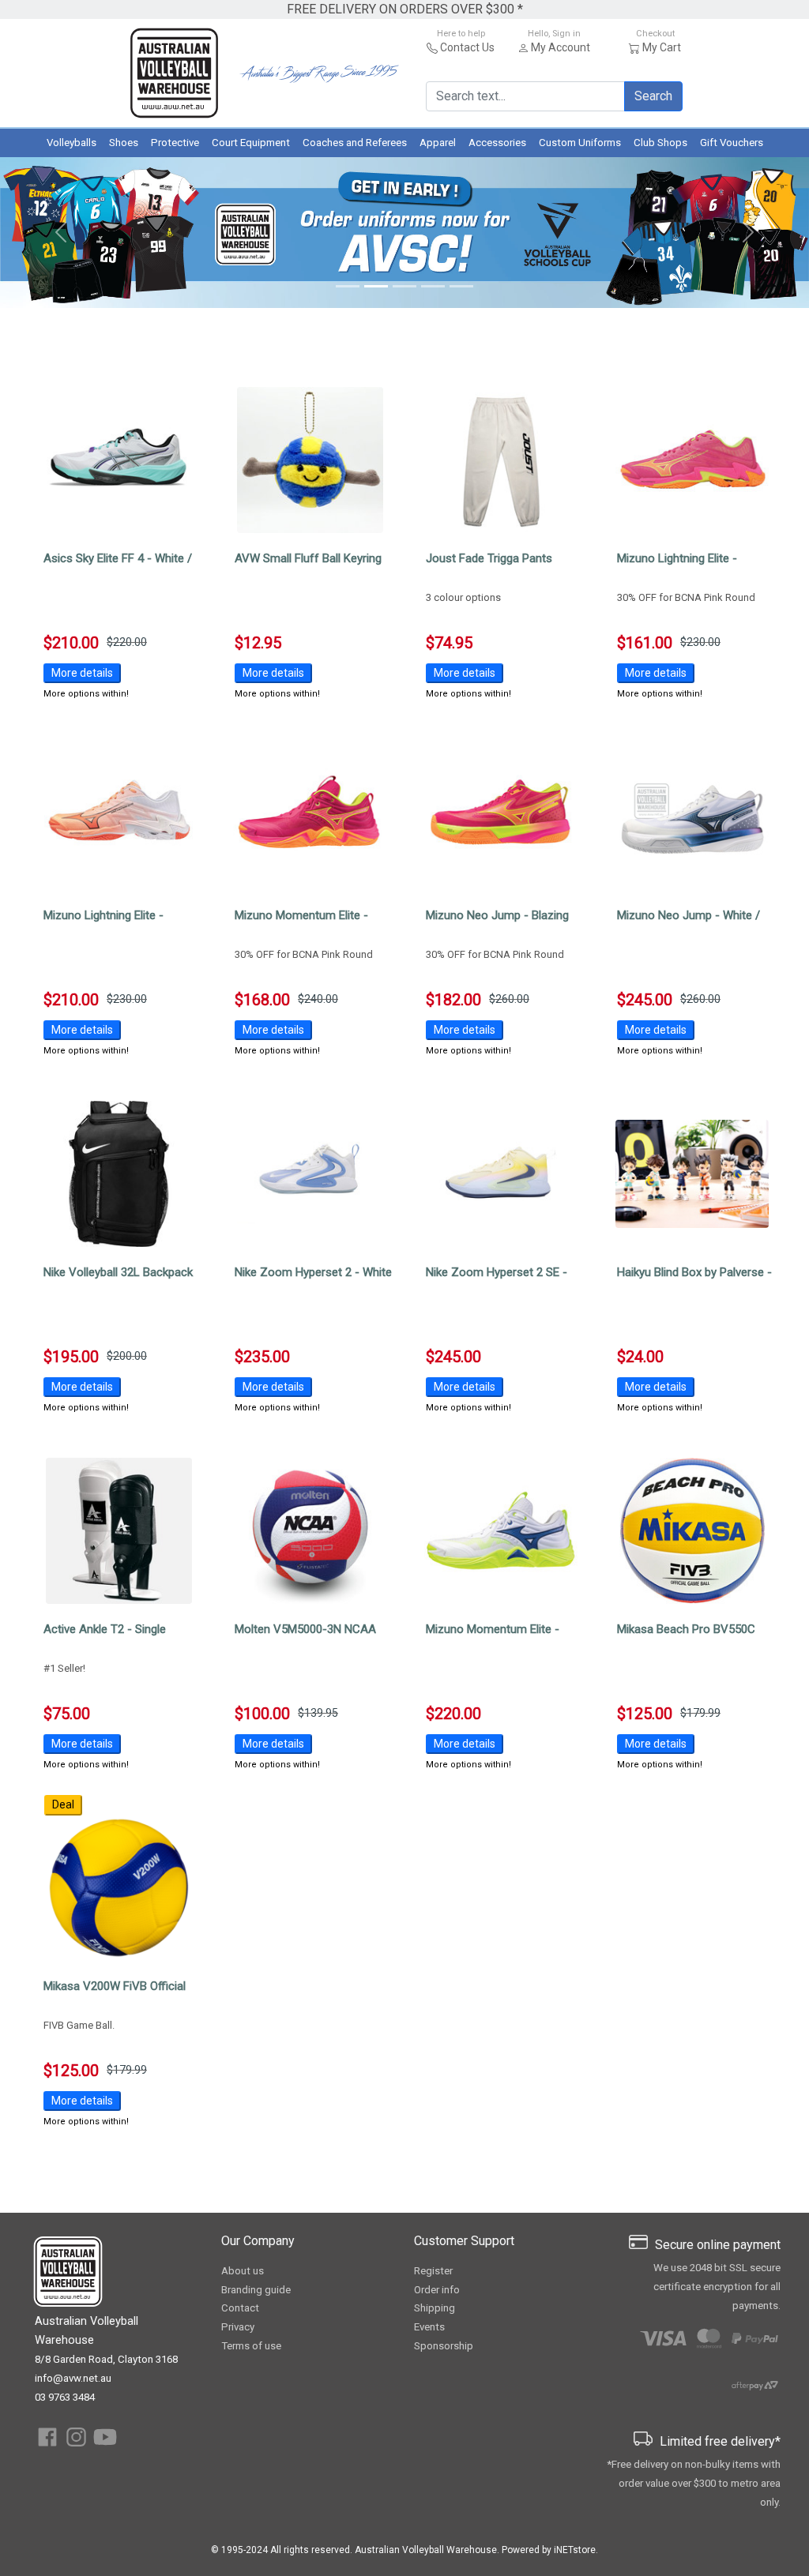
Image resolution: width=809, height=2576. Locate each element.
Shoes (124, 143)
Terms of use (251, 2346)
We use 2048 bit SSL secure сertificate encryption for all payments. (717, 2287)
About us (243, 2271)
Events (429, 2327)
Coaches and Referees (355, 143)
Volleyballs (71, 143)
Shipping (435, 2308)
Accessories (497, 143)
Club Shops (660, 143)
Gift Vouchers (732, 143)
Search (653, 96)
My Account (561, 47)
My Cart (662, 47)
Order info (437, 2290)
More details (82, 673)
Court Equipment (251, 143)
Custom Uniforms (580, 143)
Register (433, 2271)
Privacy (238, 2327)
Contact (240, 2308)
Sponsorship (444, 2346)
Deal (63, 1804)
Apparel (438, 143)
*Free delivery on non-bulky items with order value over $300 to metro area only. (694, 2483)
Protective (175, 143)
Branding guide (256, 2290)
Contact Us (467, 47)
